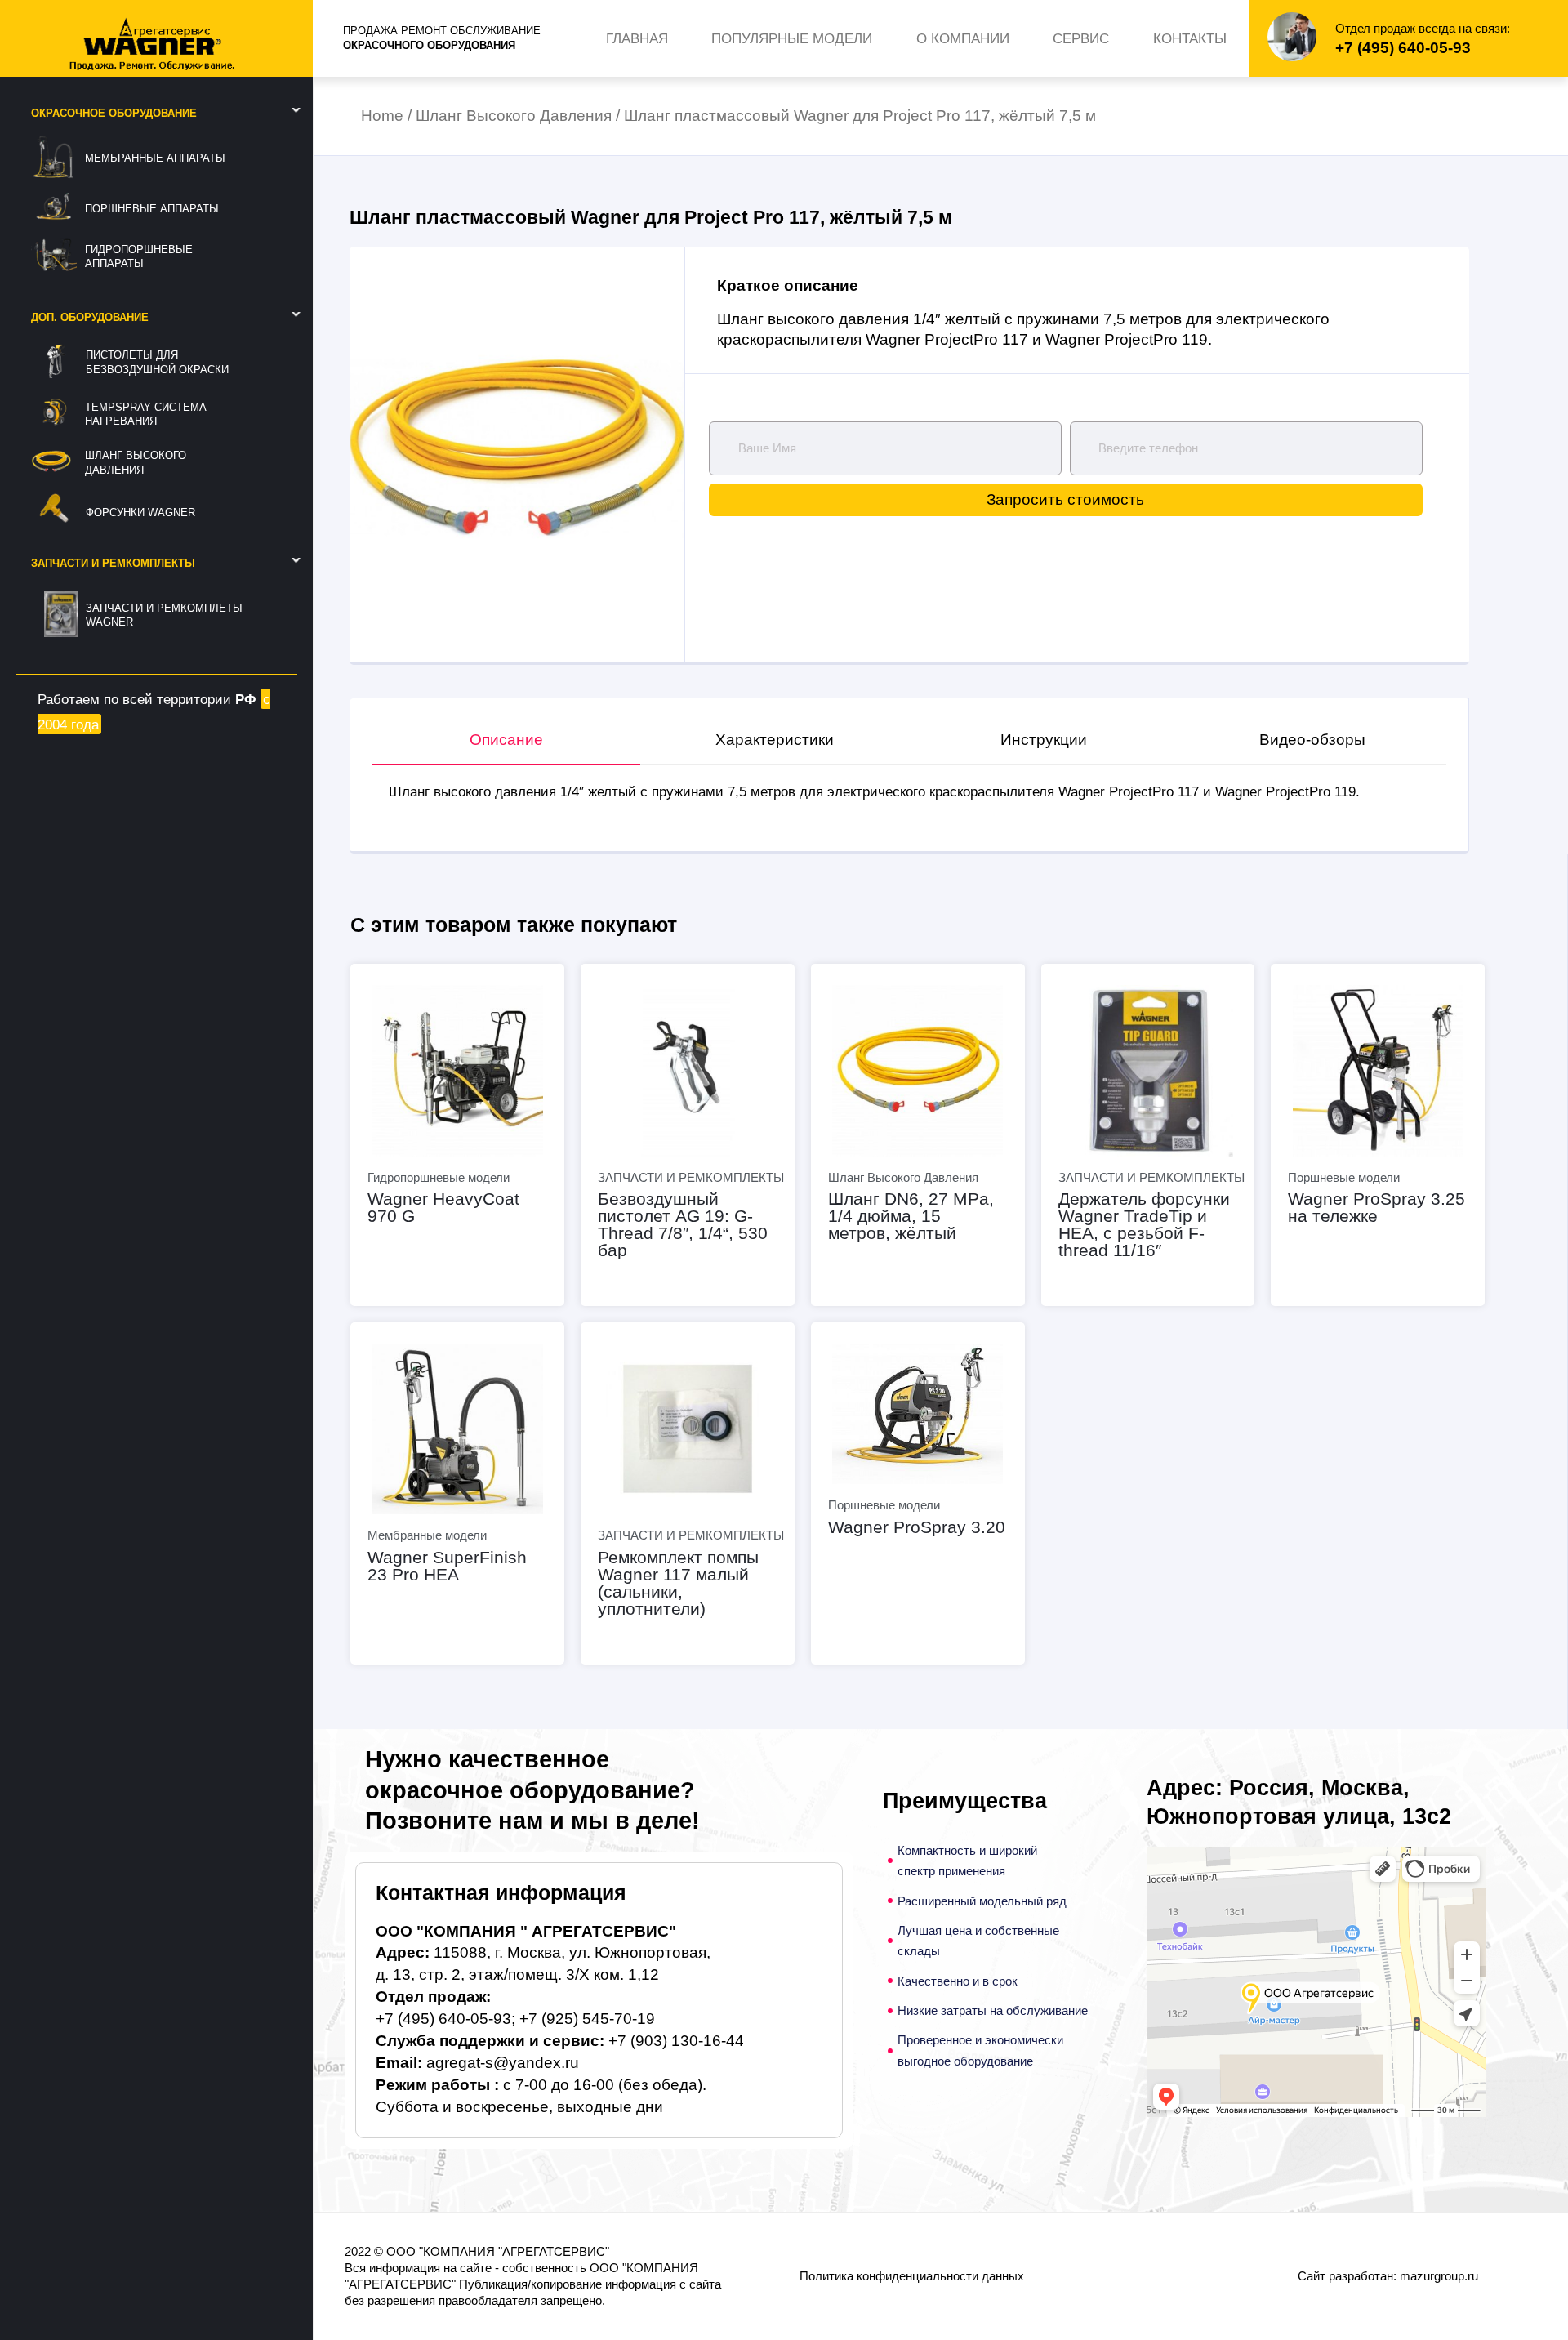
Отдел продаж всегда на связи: (1423, 28)
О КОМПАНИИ (963, 38)
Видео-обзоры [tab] (1312, 740)
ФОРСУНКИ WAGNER (140, 513)
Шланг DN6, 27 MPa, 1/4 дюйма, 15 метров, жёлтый (911, 1216)
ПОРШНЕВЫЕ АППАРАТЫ (152, 209)
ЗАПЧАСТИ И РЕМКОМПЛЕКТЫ (691, 1177)
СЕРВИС (1081, 38)
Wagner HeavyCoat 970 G (443, 1207)
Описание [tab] (506, 740)
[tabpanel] (909, 791)
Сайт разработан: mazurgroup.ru (1388, 2276)
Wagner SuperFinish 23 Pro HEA (447, 1566)
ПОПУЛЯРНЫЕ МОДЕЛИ (792, 38)
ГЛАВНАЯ (637, 38)
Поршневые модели (1344, 1177)
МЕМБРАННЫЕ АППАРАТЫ (155, 158)
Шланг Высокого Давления (514, 116)
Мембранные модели (427, 1535)
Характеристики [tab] (775, 740)
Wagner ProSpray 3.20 (917, 1527)
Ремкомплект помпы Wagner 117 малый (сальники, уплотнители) (678, 1583)
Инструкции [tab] (1044, 740)
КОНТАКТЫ (1190, 38)
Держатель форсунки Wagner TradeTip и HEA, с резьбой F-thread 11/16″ (1144, 1224)
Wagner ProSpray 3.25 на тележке (1376, 1207)
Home (382, 116)
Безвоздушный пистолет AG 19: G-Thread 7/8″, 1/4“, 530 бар (683, 1224)
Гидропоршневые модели (439, 1177)
